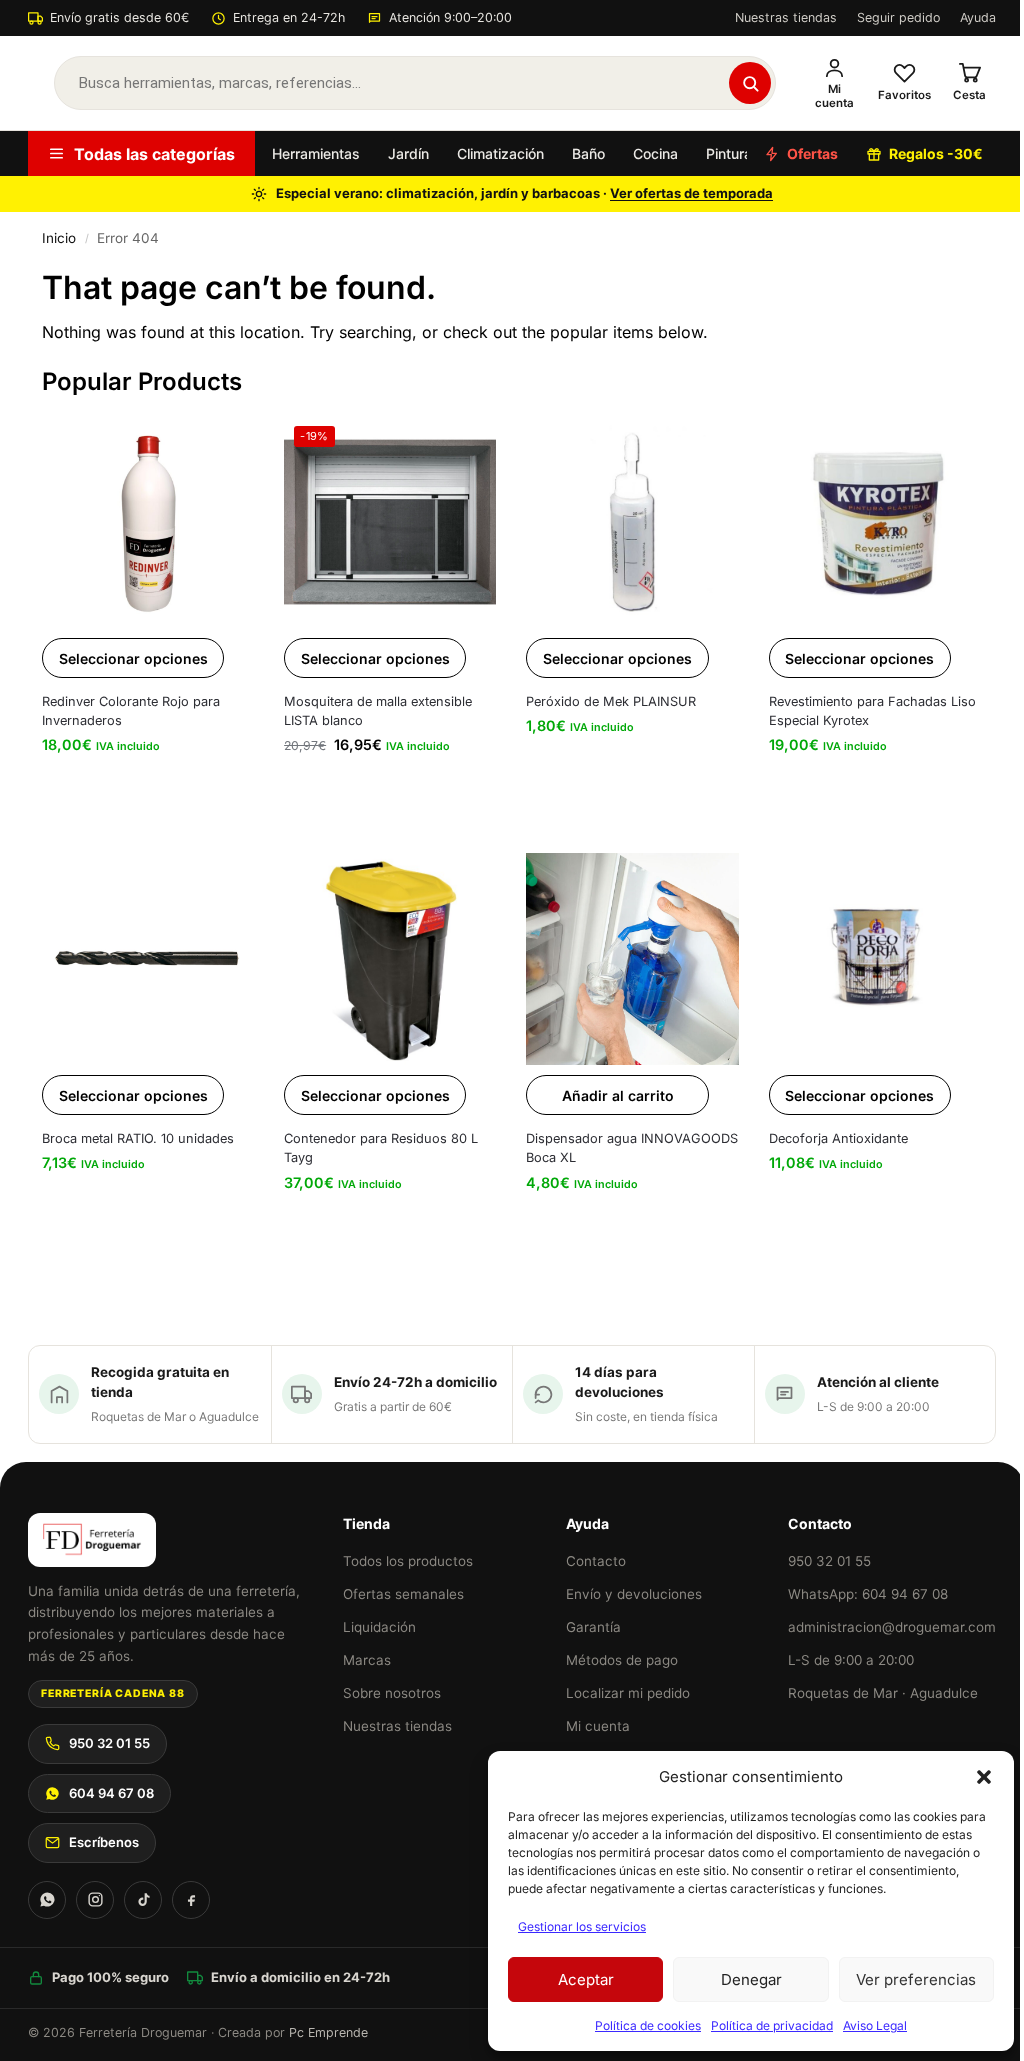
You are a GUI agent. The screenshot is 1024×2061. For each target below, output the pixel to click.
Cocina (655, 153)
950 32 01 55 (109, 1743)
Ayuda (978, 17)
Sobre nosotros (392, 1693)
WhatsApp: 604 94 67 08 (868, 1594)
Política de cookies (648, 2025)
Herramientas (316, 153)
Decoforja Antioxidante (838, 1138)
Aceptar (586, 1979)
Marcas (367, 1660)
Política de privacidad (772, 2025)
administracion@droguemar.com (892, 1627)
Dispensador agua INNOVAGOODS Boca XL (632, 1148)
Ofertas (812, 153)
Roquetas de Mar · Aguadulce (883, 1693)
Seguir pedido (898, 17)
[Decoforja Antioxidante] (875, 959)
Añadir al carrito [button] (618, 1095)
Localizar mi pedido (628, 1693)
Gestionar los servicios (582, 1926)
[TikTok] (143, 1900)
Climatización (500, 153)
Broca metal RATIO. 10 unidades (138, 1138)
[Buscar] (750, 83)
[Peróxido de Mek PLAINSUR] (632, 522)
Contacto (596, 1561)
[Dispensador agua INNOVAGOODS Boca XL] (632, 959)
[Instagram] (95, 1900)
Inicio (59, 238)
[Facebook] (191, 1900)
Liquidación (379, 1627)
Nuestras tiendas (786, 17)
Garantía (593, 1627)
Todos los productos (408, 1561)
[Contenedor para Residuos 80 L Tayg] (390, 959)
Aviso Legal (875, 2025)
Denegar (751, 1979)
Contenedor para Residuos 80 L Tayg (381, 1148)
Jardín (408, 153)
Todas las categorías (154, 154)
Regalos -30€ (936, 153)
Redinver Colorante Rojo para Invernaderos (131, 711)
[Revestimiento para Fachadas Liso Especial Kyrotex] (875, 522)
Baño (588, 153)
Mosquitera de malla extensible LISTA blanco (378, 711)
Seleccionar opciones (133, 658)
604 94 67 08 (111, 1793)
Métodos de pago (622, 1660)
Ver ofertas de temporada (691, 193)
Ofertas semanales (403, 1594)
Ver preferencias (916, 1979)
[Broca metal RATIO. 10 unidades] (148, 959)
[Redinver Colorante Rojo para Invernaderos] (148, 522)
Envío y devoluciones (634, 1594)
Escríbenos (104, 1842)
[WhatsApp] (47, 1900)
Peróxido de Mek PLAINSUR (611, 701)
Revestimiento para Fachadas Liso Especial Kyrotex (872, 711)
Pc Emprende (328, 2032)
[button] (984, 1777)
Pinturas (733, 153)
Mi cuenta (598, 1726)
